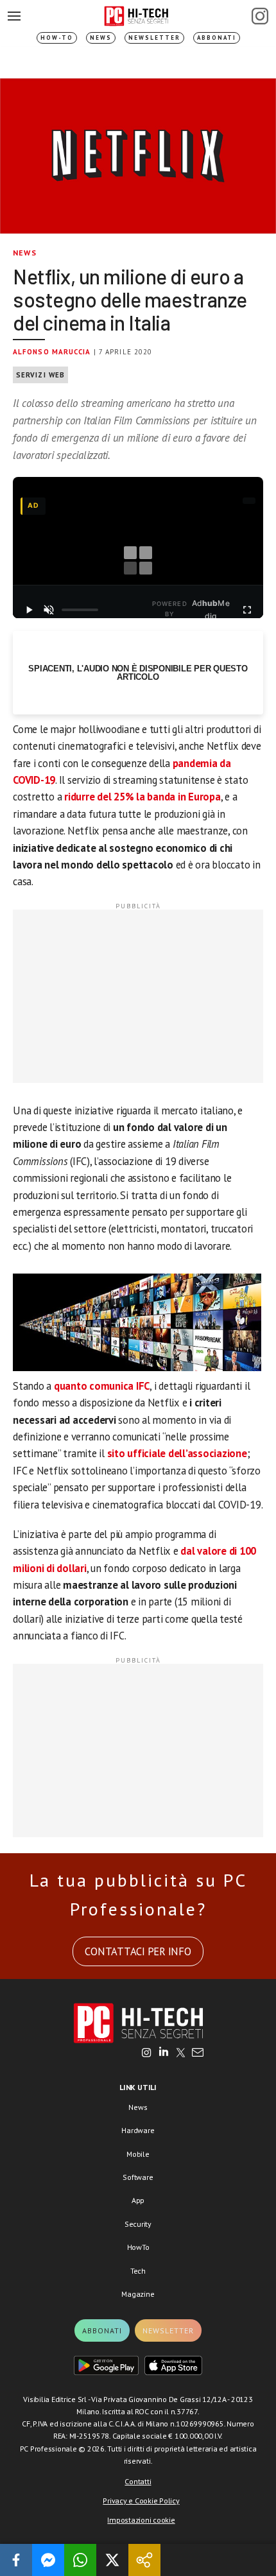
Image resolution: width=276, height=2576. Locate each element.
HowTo (138, 2247)
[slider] (80, 610)
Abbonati (217, 38)
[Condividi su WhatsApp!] (80, 2560)
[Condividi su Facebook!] (16, 2560)
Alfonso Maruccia (52, 352)
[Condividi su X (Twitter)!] (112, 2560)
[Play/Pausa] (29, 610)
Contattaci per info (138, 1951)
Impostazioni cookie (141, 2520)
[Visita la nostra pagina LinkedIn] (164, 2053)
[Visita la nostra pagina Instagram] (147, 2053)
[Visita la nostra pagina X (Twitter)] (181, 2053)
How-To (57, 38)
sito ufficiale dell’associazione (177, 1453)
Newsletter (154, 38)
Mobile (138, 2154)
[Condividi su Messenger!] (48, 2560)
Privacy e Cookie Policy (141, 2501)
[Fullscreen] (247, 610)
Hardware (138, 2130)
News (101, 38)
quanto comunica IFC (102, 1386)
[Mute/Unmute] (49, 610)
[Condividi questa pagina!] (144, 2560)
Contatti (138, 2481)
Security (138, 2224)
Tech (138, 2271)
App (138, 2200)
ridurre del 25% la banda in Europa (142, 797)
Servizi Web (40, 375)
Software (138, 2177)
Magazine (138, 2294)
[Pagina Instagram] (260, 16)
